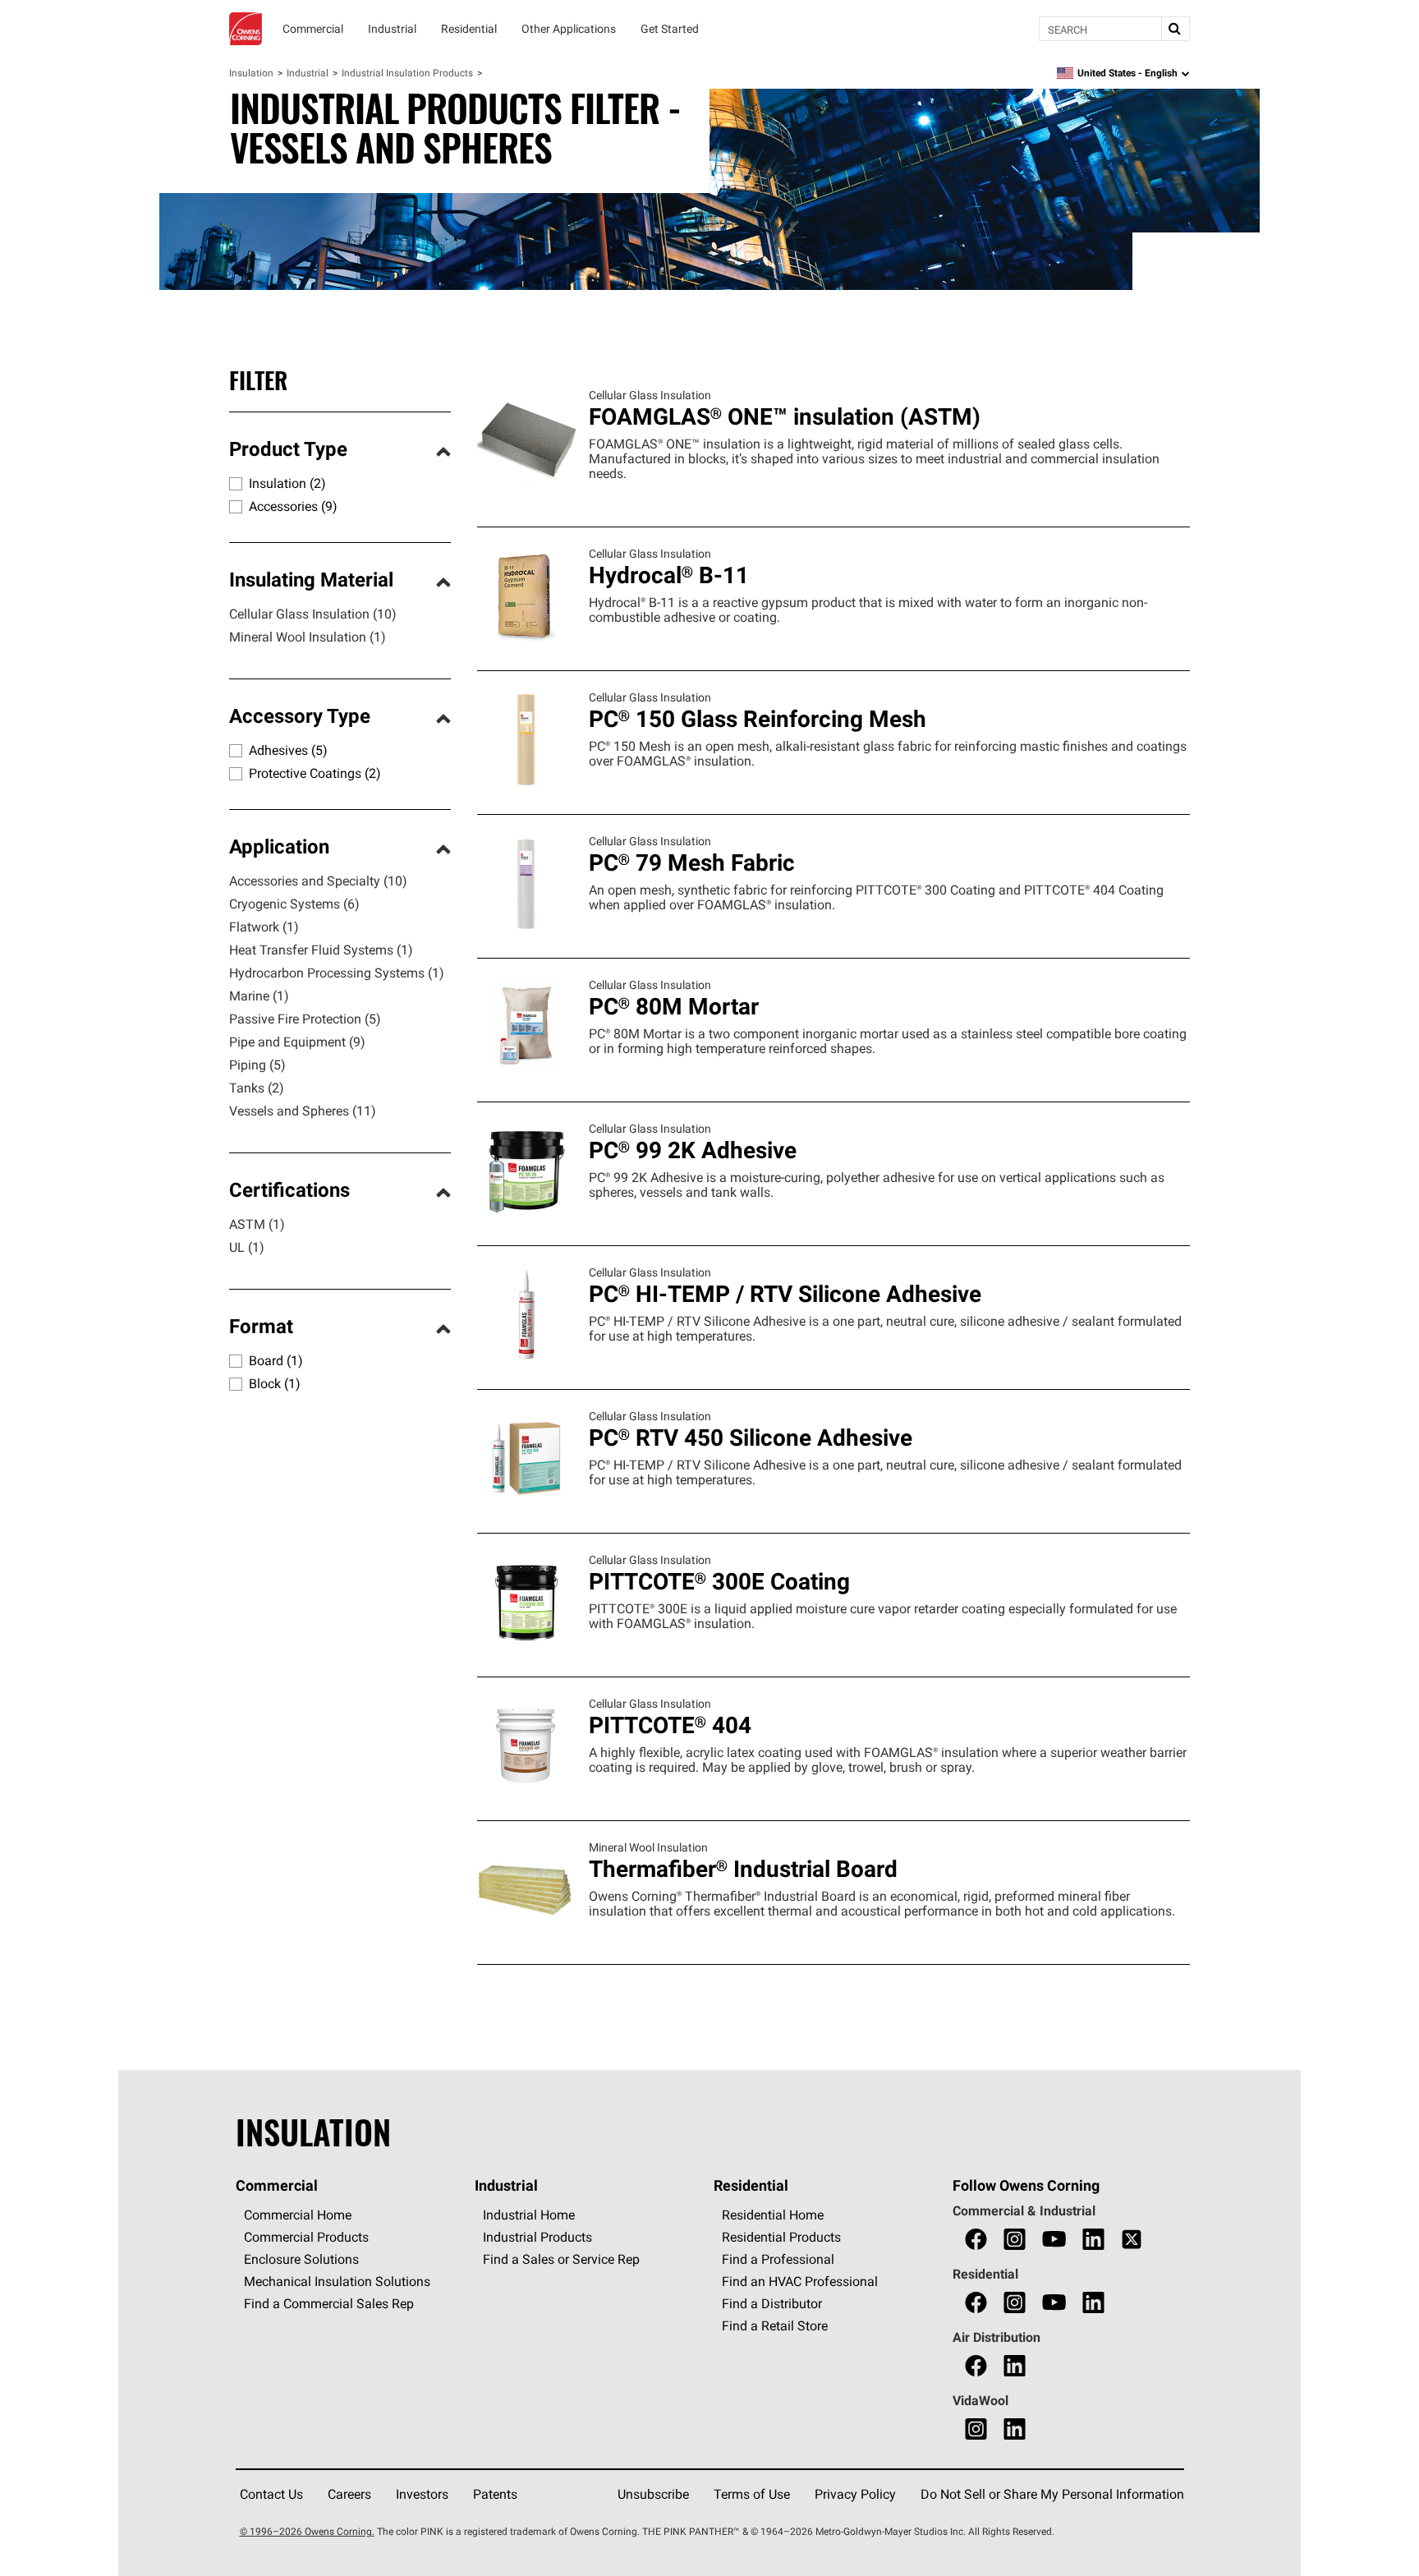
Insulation (251, 73)
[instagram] (1015, 2240)
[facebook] (976, 2240)
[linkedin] (1093, 2240)
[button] (340, 451)
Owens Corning (246, 29)
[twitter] (1132, 2240)
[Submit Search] (1175, 29)
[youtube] (1054, 2240)
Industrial (308, 73)
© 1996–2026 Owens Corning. (307, 2531)
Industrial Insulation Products (407, 73)
